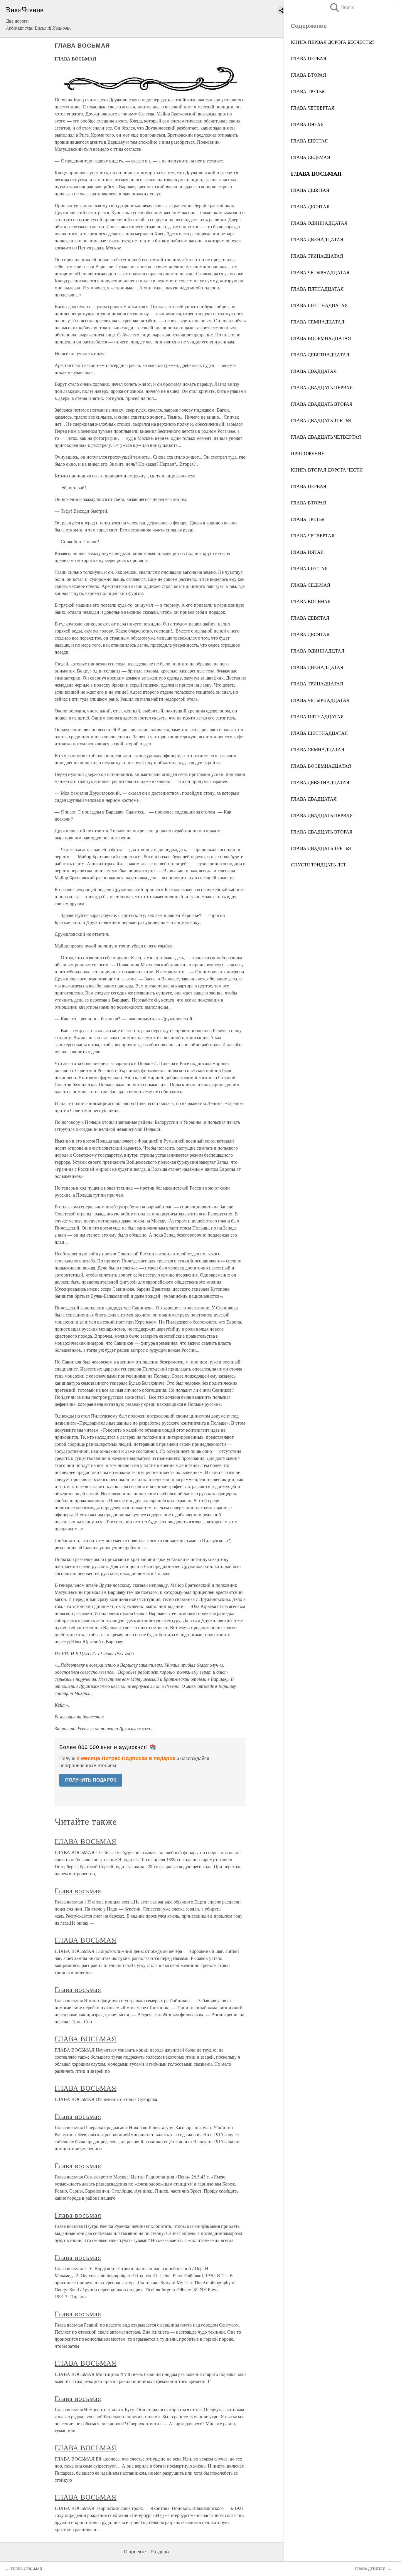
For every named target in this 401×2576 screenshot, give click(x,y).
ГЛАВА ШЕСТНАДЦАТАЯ (319, 305)
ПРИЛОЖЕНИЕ (308, 453)
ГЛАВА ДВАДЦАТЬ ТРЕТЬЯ (321, 420)
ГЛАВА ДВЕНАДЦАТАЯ (317, 239)
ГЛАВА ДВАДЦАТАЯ (314, 371)
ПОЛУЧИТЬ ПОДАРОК (91, 1780)
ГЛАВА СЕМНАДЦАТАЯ (318, 322)
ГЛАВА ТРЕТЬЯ (308, 91)
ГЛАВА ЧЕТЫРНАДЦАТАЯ (320, 272)
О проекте (135, 2552)
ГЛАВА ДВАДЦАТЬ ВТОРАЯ (322, 404)
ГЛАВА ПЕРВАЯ (309, 58)
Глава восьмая (78, 1891)
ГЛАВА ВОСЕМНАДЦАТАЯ (321, 338)
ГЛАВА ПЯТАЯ (307, 124)
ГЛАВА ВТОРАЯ (309, 75)
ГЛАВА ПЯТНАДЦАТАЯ (317, 289)
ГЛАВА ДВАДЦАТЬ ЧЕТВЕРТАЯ (326, 437)
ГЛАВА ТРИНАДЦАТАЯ (317, 256)
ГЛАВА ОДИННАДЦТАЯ (318, 651)
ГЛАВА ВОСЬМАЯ (311, 601)
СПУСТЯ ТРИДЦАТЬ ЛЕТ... (320, 864)
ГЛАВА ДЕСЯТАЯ (310, 206)
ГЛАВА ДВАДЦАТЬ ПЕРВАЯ (322, 387)
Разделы (160, 2552)
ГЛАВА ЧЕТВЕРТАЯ (313, 108)
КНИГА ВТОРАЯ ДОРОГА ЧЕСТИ (327, 470)
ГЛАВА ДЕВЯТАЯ (310, 190)
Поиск (341, 7)
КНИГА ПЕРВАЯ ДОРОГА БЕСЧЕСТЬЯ (332, 42)
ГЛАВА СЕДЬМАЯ (311, 157)
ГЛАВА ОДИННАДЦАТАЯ (319, 223)
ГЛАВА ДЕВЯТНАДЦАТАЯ (320, 354)
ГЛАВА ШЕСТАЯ (309, 141)
